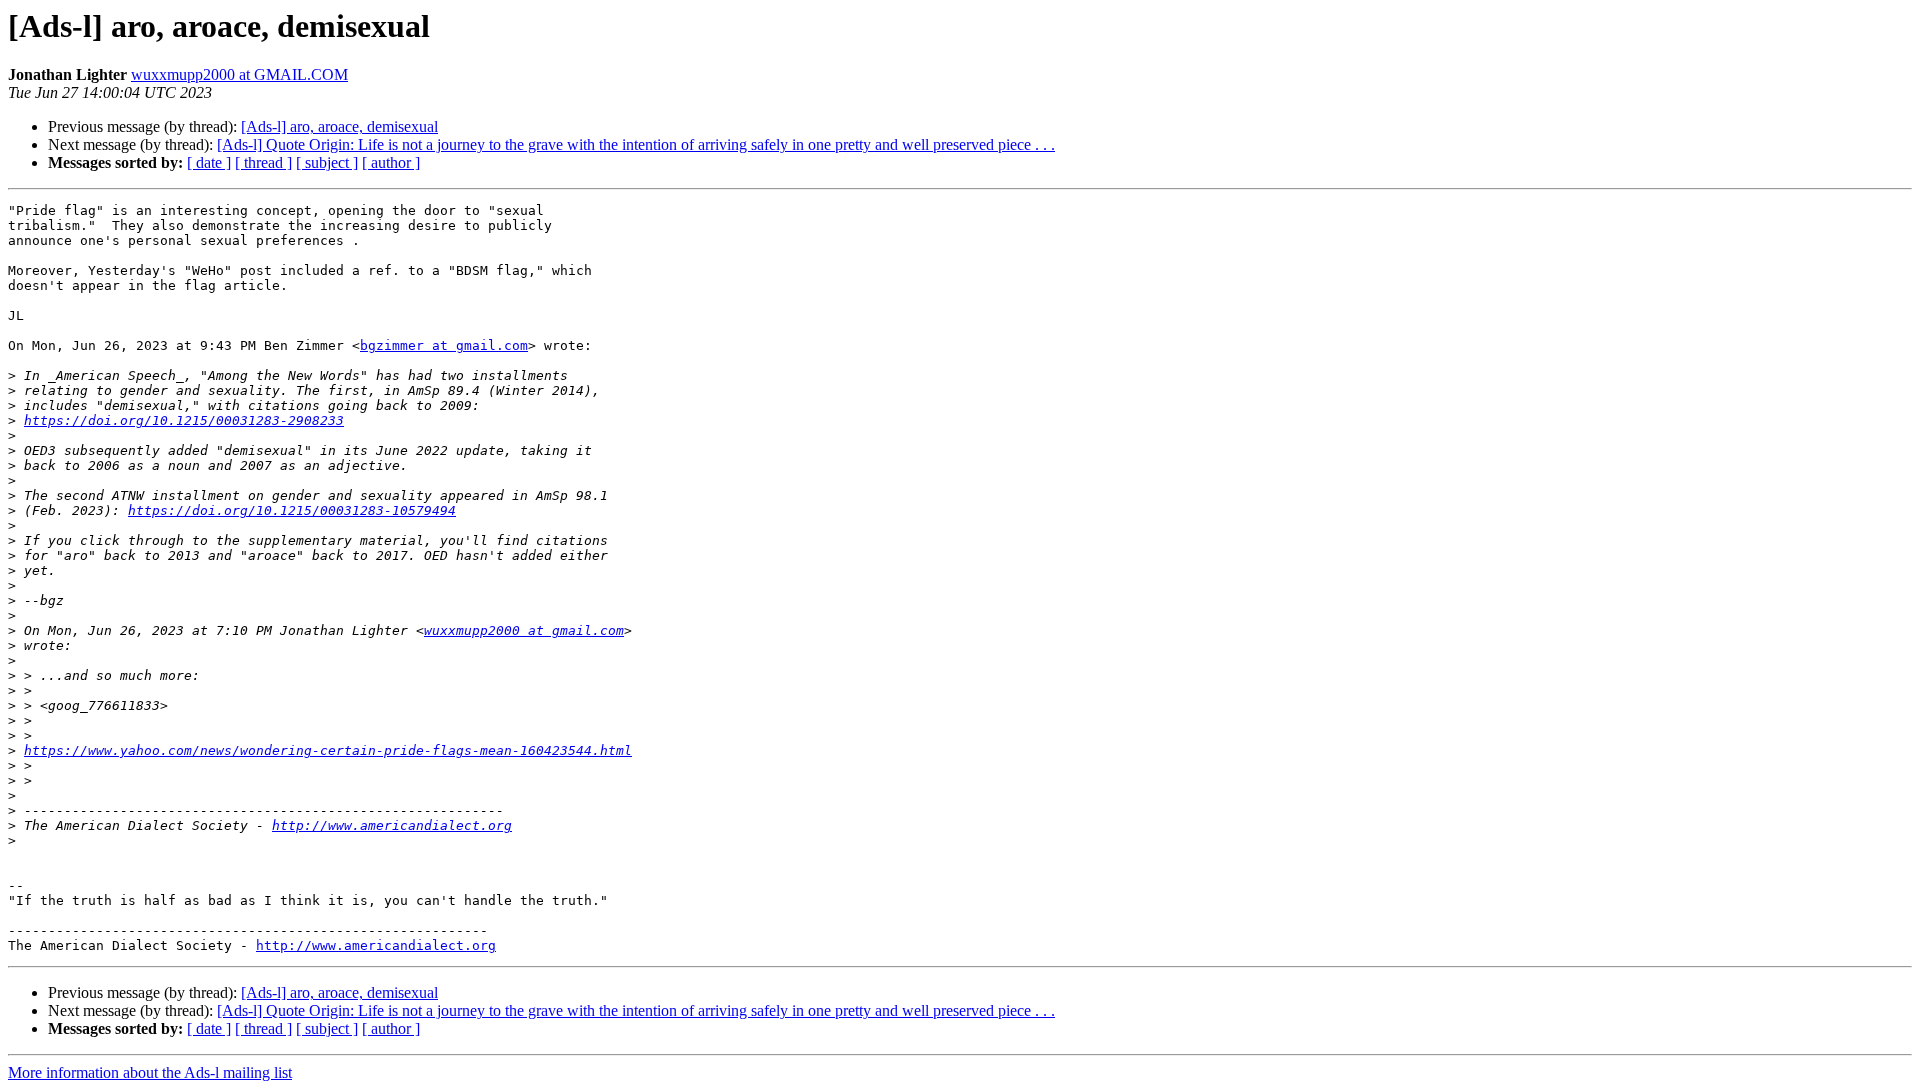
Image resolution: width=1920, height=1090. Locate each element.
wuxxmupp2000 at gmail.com (524, 630)
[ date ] (209, 162)
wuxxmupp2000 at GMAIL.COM (239, 74)
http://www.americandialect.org (392, 825)
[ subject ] (327, 162)
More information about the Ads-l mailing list (150, 1072)
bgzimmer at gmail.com (444, 345)
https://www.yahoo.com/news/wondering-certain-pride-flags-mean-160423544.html (328, 750)
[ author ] (391, 162)
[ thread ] (263, 162)
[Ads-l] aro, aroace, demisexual (339, 126)
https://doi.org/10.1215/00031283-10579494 (292, 510)
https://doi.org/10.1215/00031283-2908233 (184, 420)
